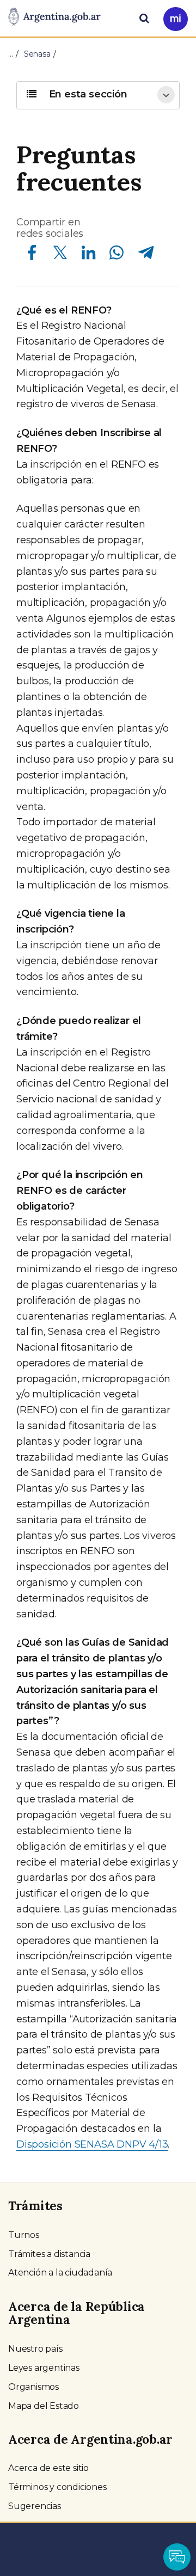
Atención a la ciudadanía (60, 2273)
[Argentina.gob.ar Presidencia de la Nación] (54, 17)
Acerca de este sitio (48, 2468)
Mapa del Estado (44, 2406)
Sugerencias (35, 2506)
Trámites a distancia (49, 2254)
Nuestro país (35, 2349)
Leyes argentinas (44, 2368)
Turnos (24, 2235)
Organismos (33, 2387)
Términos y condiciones (57, 2487)
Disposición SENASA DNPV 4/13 (92, 2144)
